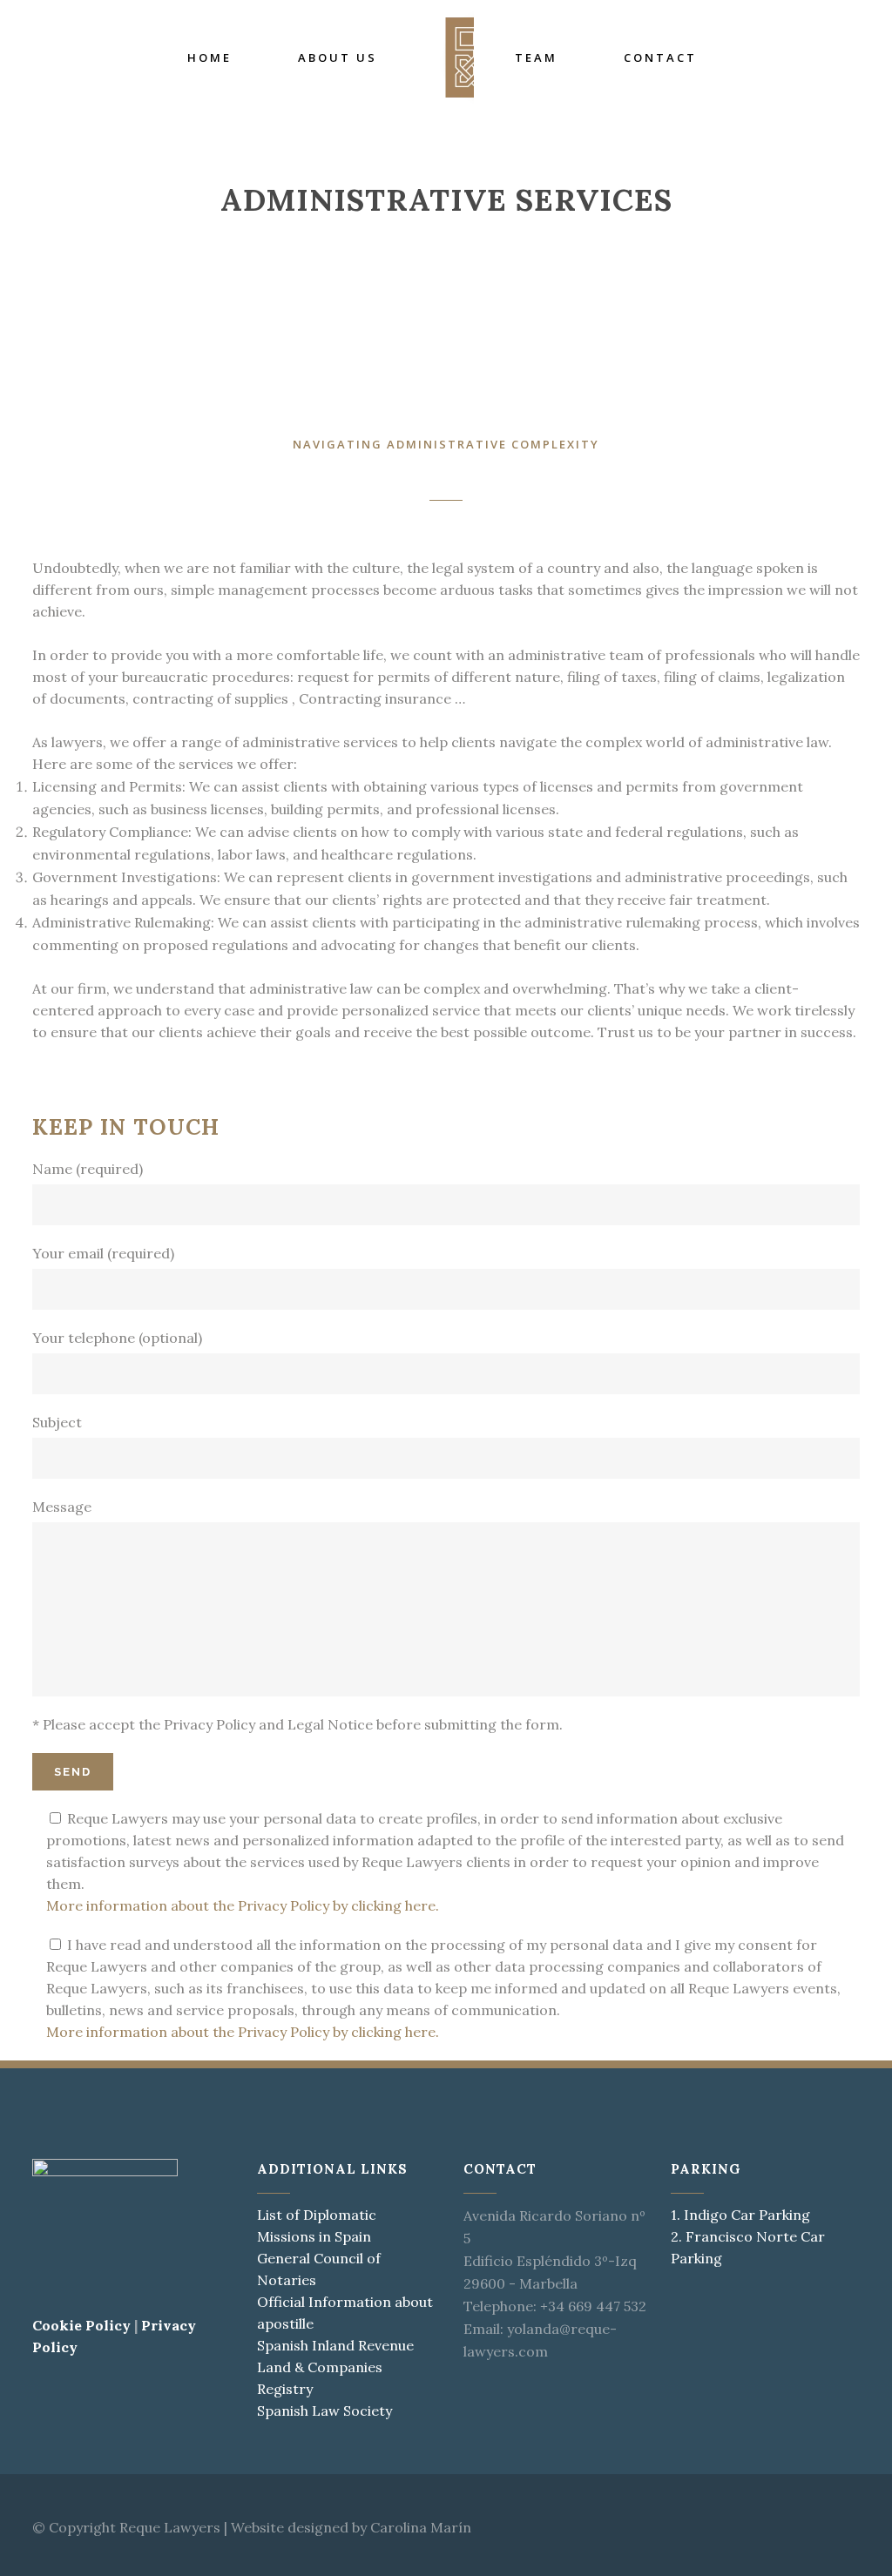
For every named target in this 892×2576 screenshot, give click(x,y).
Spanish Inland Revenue (335, 2345)
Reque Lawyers (170, 2527)
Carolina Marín (421, 2527)
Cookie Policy (81, 2325)
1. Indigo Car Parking (740, 2215)
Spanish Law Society (324, 2411)
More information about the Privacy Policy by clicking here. (243, 1905)
